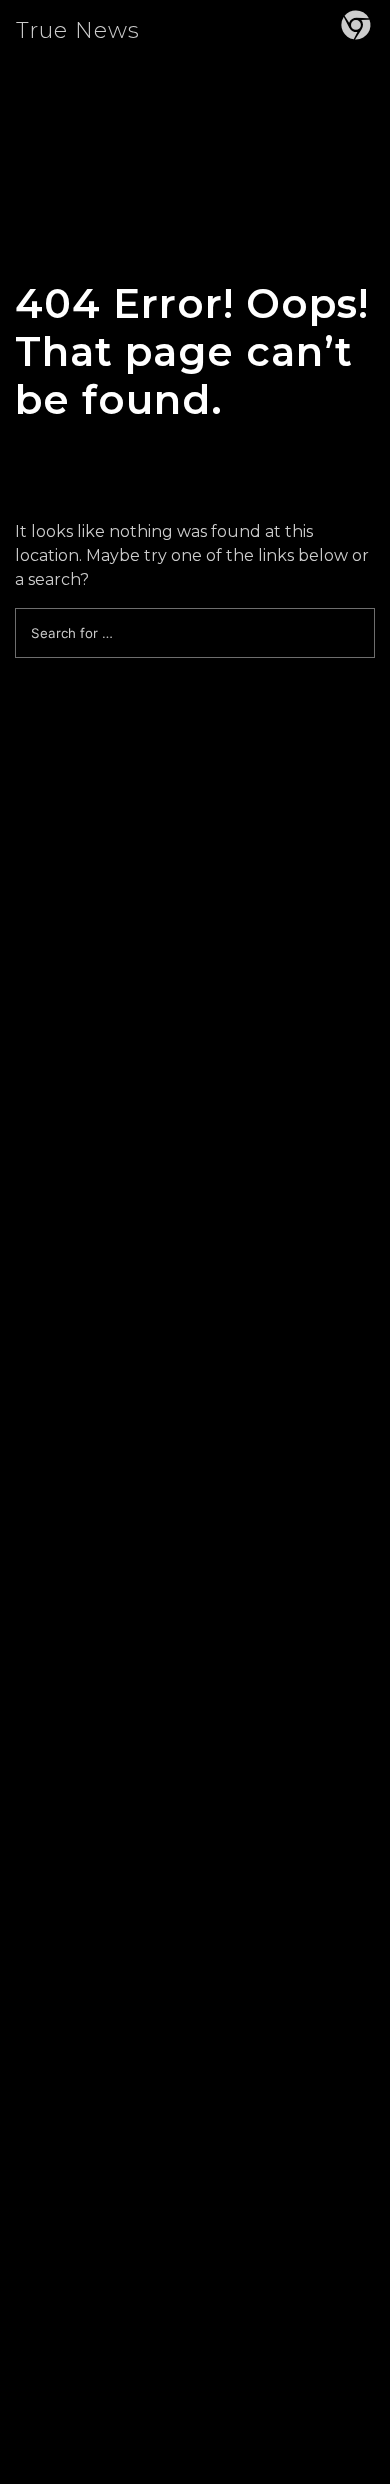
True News (78, 30)
